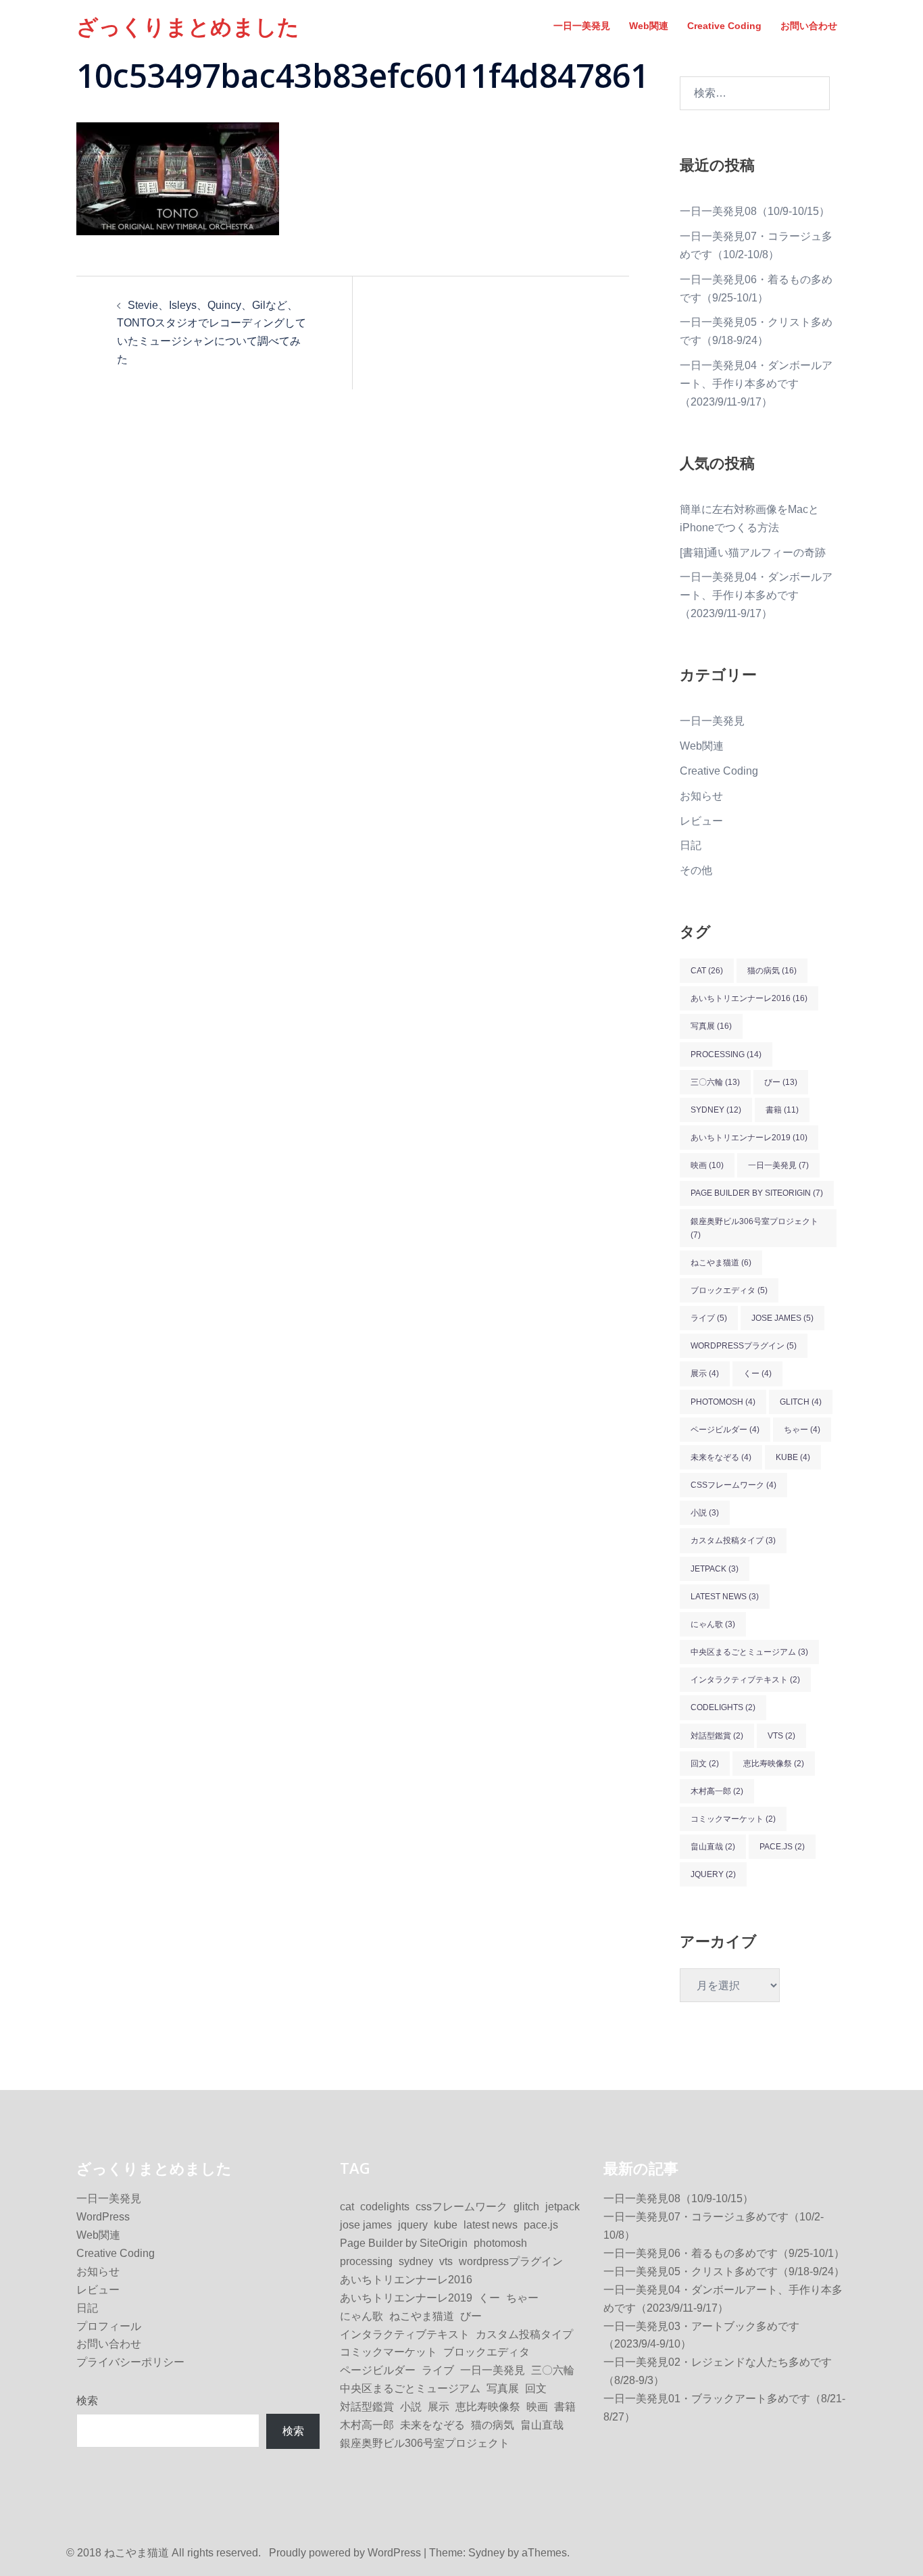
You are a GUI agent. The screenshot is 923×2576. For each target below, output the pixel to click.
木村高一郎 (717, 1791)
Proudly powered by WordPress (345, 2553)
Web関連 (649, 26)
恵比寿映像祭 (774, 1764)
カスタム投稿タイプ (733, 1540)
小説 (705, 1513)
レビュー (701, 821)
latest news (725, 1597)
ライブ (709, 1318)
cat (707, 971)
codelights (723, 1707)
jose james (782, 1318)
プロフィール (109, 2326)
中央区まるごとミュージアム (749, 1652)
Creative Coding (724, 26)
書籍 (782, 1110)
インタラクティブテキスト (745, 1680)
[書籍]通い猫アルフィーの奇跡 (753, 553)
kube (793, 1457)
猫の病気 (772, 971)
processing (726, 1054)
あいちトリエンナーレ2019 (749, 1138)
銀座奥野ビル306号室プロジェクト (754, 1228)
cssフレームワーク (733, 1485)
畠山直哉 (713, 1847)
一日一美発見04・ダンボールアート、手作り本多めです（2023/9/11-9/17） (756, 384)
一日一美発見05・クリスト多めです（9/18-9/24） (724, 2271)
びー (781, 1082)
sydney (716, 1110)
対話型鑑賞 (717, 1736)
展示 (705, 1374)
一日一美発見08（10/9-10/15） (755, 211)
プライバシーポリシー (130, 2362)
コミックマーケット (733, 1819)
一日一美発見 (582, 26)
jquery (713, 1874)
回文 (705, 1764)
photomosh (723, 1402)
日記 (691, 845)
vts (781, 1736)
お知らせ (701, 796)
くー (757, 1374)
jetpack (715, 1569)
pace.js (782, 1847)
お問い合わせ (809, 26)
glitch (801, 1402)
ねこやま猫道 (721, 1263)
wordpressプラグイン (744, 1346)
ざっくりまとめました (188, 26)
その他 (696, 870)
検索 (87, 2401)
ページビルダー (725, 1430)
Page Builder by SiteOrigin (757, 1193)
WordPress (103, 2217)
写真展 (711, 1026)
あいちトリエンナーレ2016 (749, 998)
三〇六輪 (715, 1082)
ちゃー (802, 1430)
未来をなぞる (721, 1457)
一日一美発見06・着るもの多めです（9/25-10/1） (724, 2253)
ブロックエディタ (729, 1290)
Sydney (487, 2553)
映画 (707, 1165)
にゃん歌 (713, 1624)
